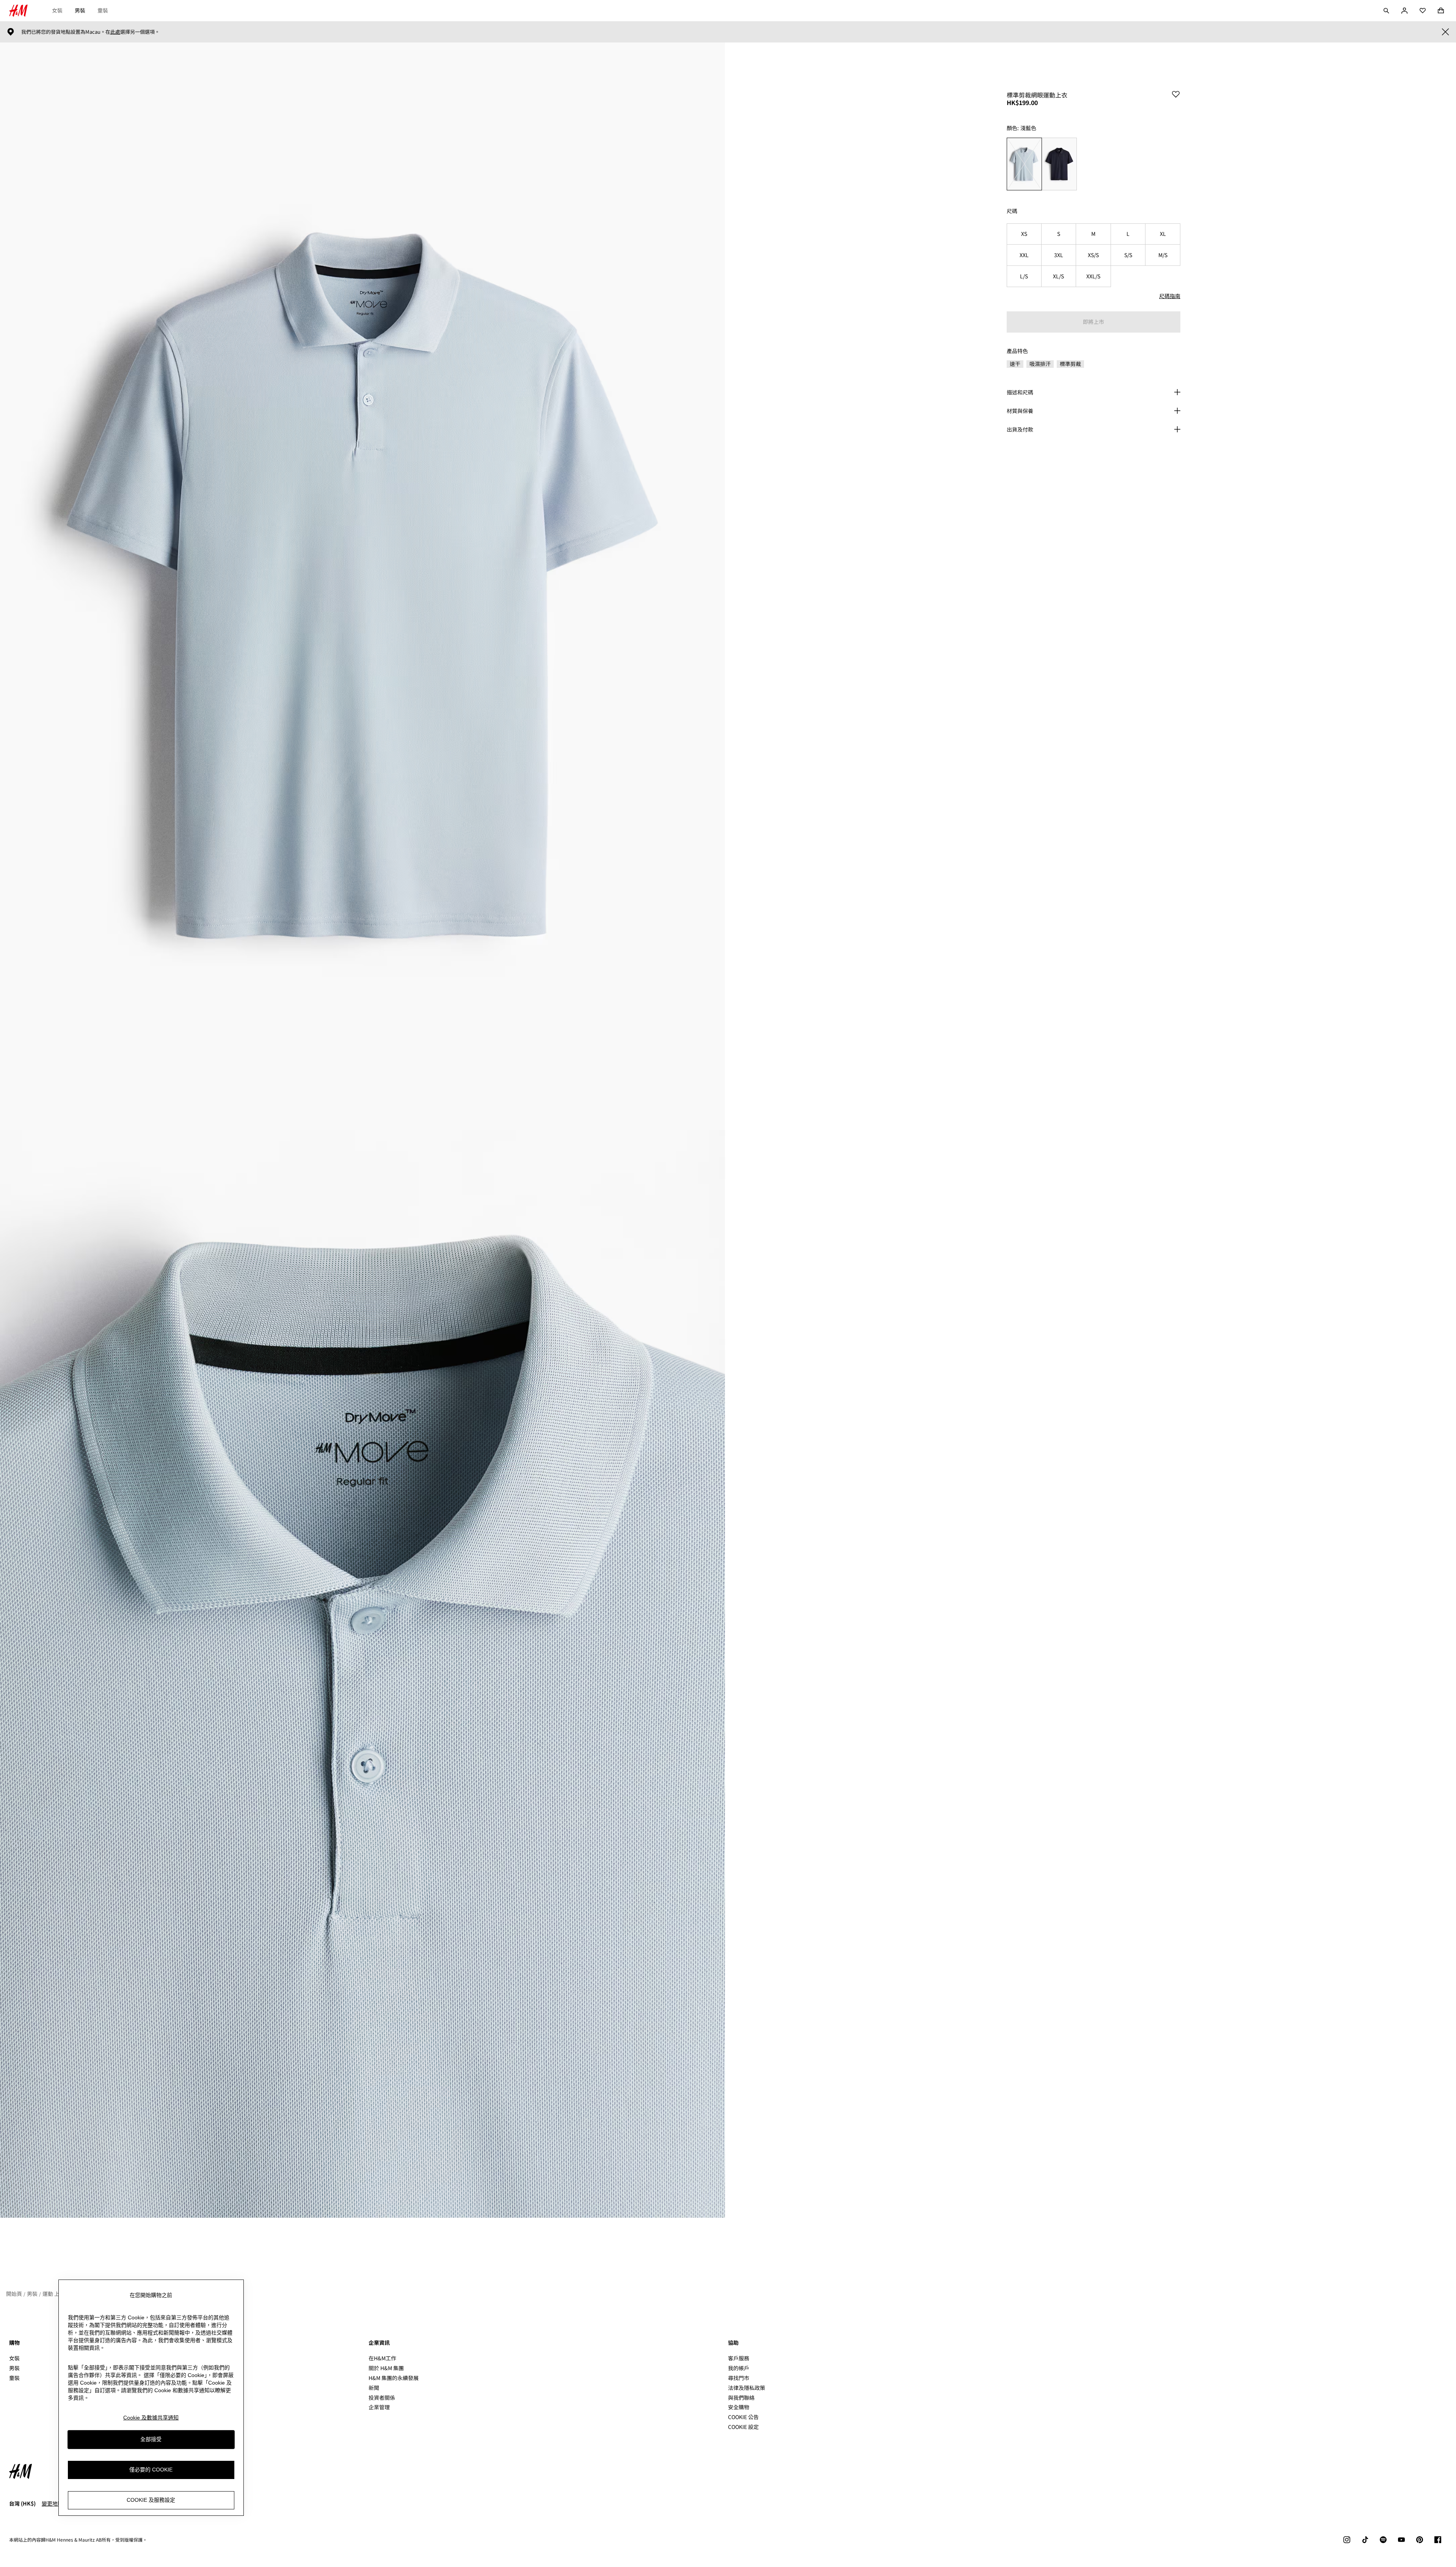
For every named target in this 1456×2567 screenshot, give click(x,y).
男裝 (80, 10)
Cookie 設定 (743, 2427)
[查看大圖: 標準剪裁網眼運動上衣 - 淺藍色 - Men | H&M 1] (362, 586)
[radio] (1024, 164)
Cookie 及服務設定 (151, 2500)
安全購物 (739, 2407)
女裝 (57, 10)
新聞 (374, 2388)
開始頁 (14, 2294)
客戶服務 (739, 2358)
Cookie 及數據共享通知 (151, 2418)
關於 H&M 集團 (386, 2368)
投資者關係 (382, 2397)
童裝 (103, 10)
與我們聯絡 (741, 2397)
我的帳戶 (739, 2368)
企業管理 (379, 2407)
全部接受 (151, 2439)
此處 (115, 32)
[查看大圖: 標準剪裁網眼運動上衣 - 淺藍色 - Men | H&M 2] (362, 1674)
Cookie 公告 (743, 2417)
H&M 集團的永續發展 (394, 2378)
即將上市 (1094, 322)
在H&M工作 (382, 2358)
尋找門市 (739, 2378)
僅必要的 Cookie (151, 2470)
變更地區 (52, 2503)
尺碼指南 (1170, 296)
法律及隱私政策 (747, 2388)
